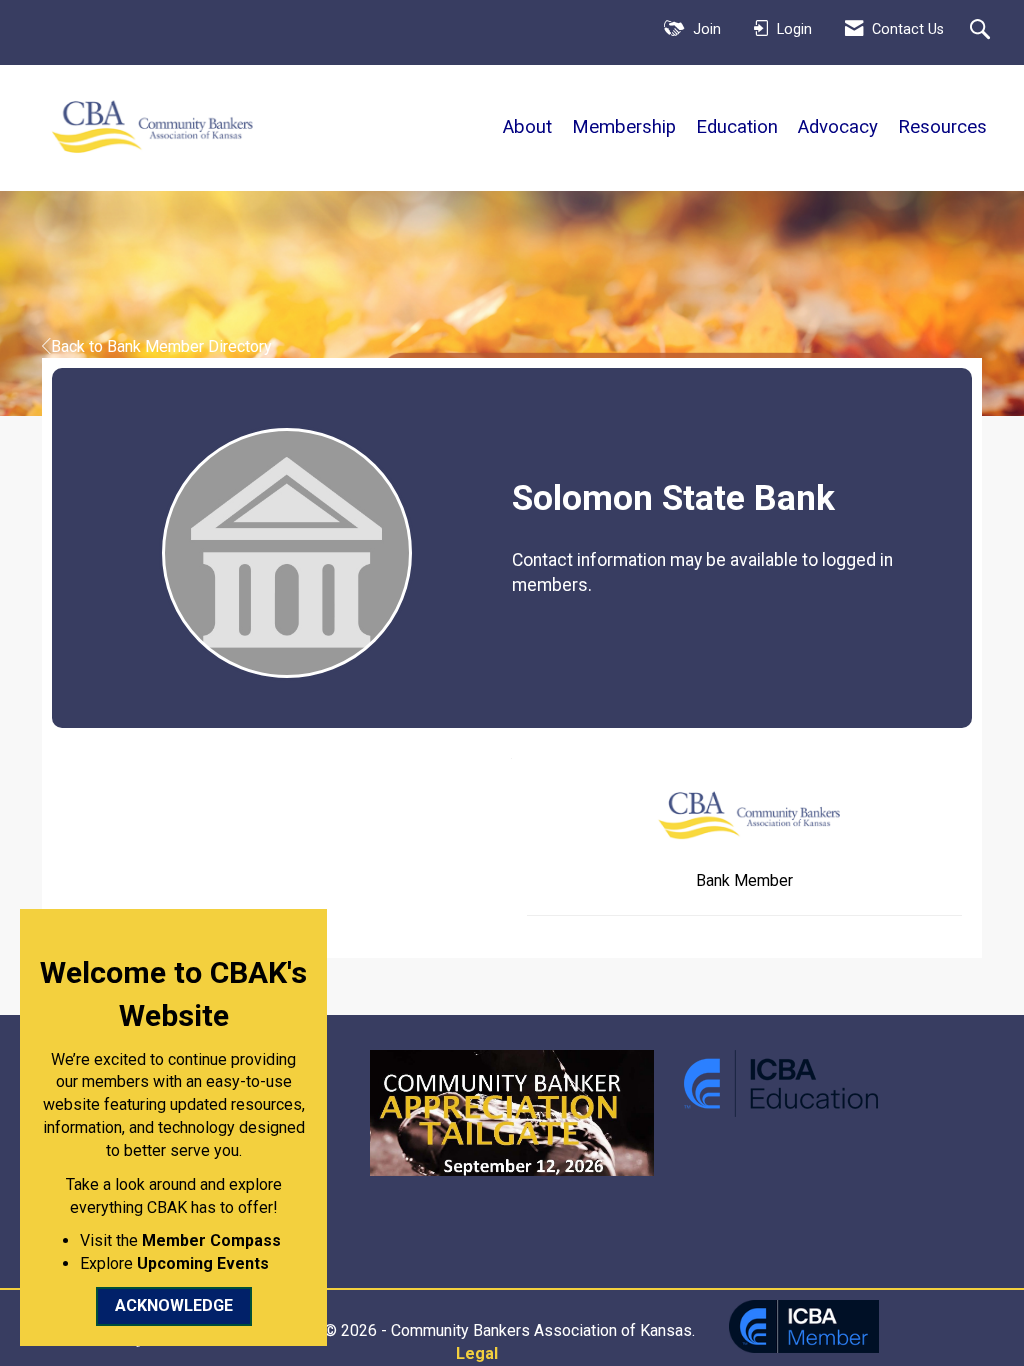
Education (737, 127)
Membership (624, 127)
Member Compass (211, 1240)
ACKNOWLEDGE (174, 1305)
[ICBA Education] (781, 1081)
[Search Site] (982, 31)
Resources (942, 127)
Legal (477, 1353)
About (527, 127)
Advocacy (838, 127)
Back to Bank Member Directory (161, 346)
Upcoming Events (203, 1263)
